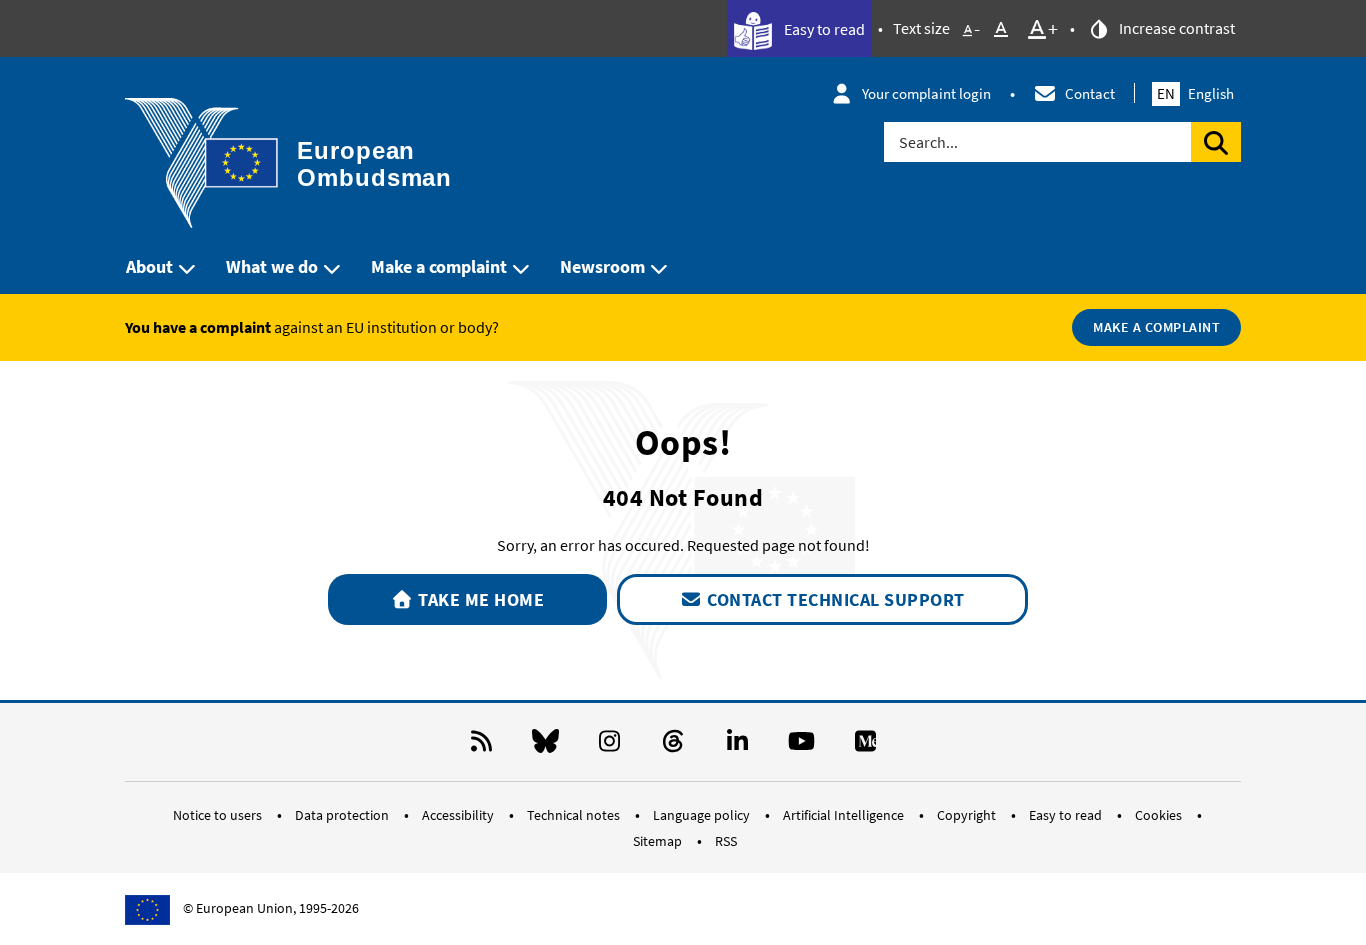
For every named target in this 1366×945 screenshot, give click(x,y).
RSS (726, 841)
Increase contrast (1175, 28)
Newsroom (602, 266)
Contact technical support (834, 599)
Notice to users (219, 815)
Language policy (703, 815)
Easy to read (823, 29)
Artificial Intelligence (845, 815)
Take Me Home (479, 599)
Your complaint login (926, 93)
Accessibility (459, 815)
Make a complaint (439, 266)
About (149, 266)
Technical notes (575, 815)
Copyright (968, 815)
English (1195, 93)
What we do (272, 266)
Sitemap (659, 841)
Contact (1090, 93)
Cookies (1160, 815)
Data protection (343, 815)
